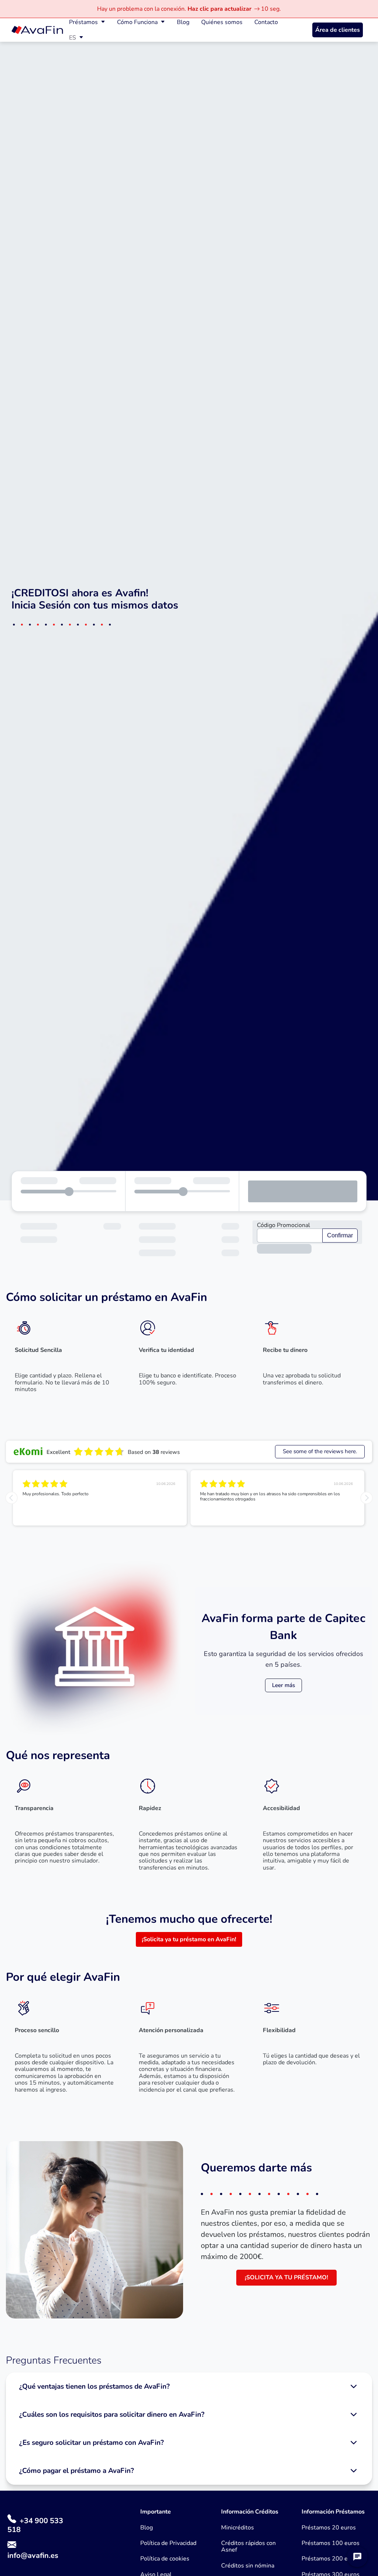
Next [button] (367, 1498)
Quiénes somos (222, 22)
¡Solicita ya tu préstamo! (286, 2277)
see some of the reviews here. (320, 1451)
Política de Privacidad (168, 2543)
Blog (183, 22)
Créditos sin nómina (248, 2566)
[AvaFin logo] (37, 30)
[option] (100, 1498)
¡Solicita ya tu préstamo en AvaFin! (189, 1939)
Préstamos (83, 22)
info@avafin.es (33, 2555)
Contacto (266, 22)
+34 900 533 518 (35, 2525)
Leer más (283, 1685)
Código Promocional (283, 1225)
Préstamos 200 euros (331, 2559)
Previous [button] (11, 1498)
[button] (189, 2386)
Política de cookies (165, 2559)
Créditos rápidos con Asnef (248, 2547)
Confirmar (340, 1235)
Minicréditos (238, 2528)
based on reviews (154, 1452)
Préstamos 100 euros (331, 2543)
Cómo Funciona (137, 22)
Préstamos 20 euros (329, 2528)
